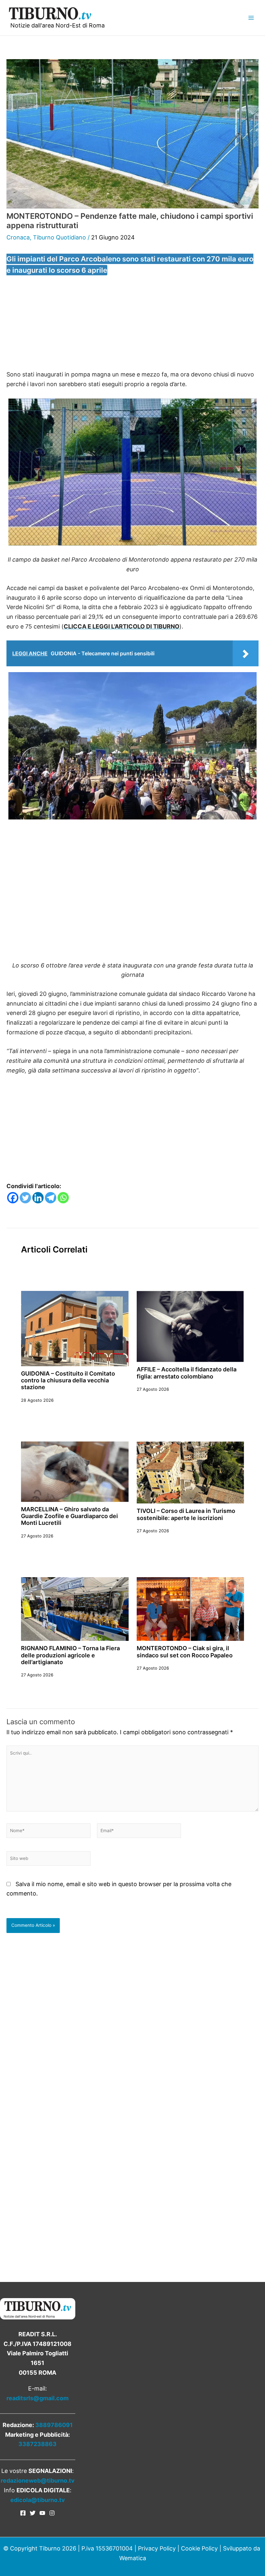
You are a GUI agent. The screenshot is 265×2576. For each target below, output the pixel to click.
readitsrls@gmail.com (37, 2398)
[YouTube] (42, 2513)
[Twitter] (25, 1198)
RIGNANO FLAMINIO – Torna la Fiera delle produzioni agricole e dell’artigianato (70, 1655)
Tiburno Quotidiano (59, 237)
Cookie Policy (199, 2548)
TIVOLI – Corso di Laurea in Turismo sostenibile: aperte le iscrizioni (186, 1514)
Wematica (133, 2558)
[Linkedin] (38, 1198)
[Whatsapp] (63, 1198)
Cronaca (18, 237)
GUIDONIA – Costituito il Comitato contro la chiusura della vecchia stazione (68, 1380)
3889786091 (54, 2425)
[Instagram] (52, 2513)
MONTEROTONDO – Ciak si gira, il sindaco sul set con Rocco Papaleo (185, 1652)
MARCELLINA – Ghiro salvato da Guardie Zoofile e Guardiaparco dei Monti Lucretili (69, 1516)
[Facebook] (13, 1198)
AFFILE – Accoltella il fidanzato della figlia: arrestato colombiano (187, 1373)
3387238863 (37, 2444)
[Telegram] (51, 1198)
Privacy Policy (157, 2548)
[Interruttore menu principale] (251, 18)
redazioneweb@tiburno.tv (38, 2481)
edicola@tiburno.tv (38, 2500)
